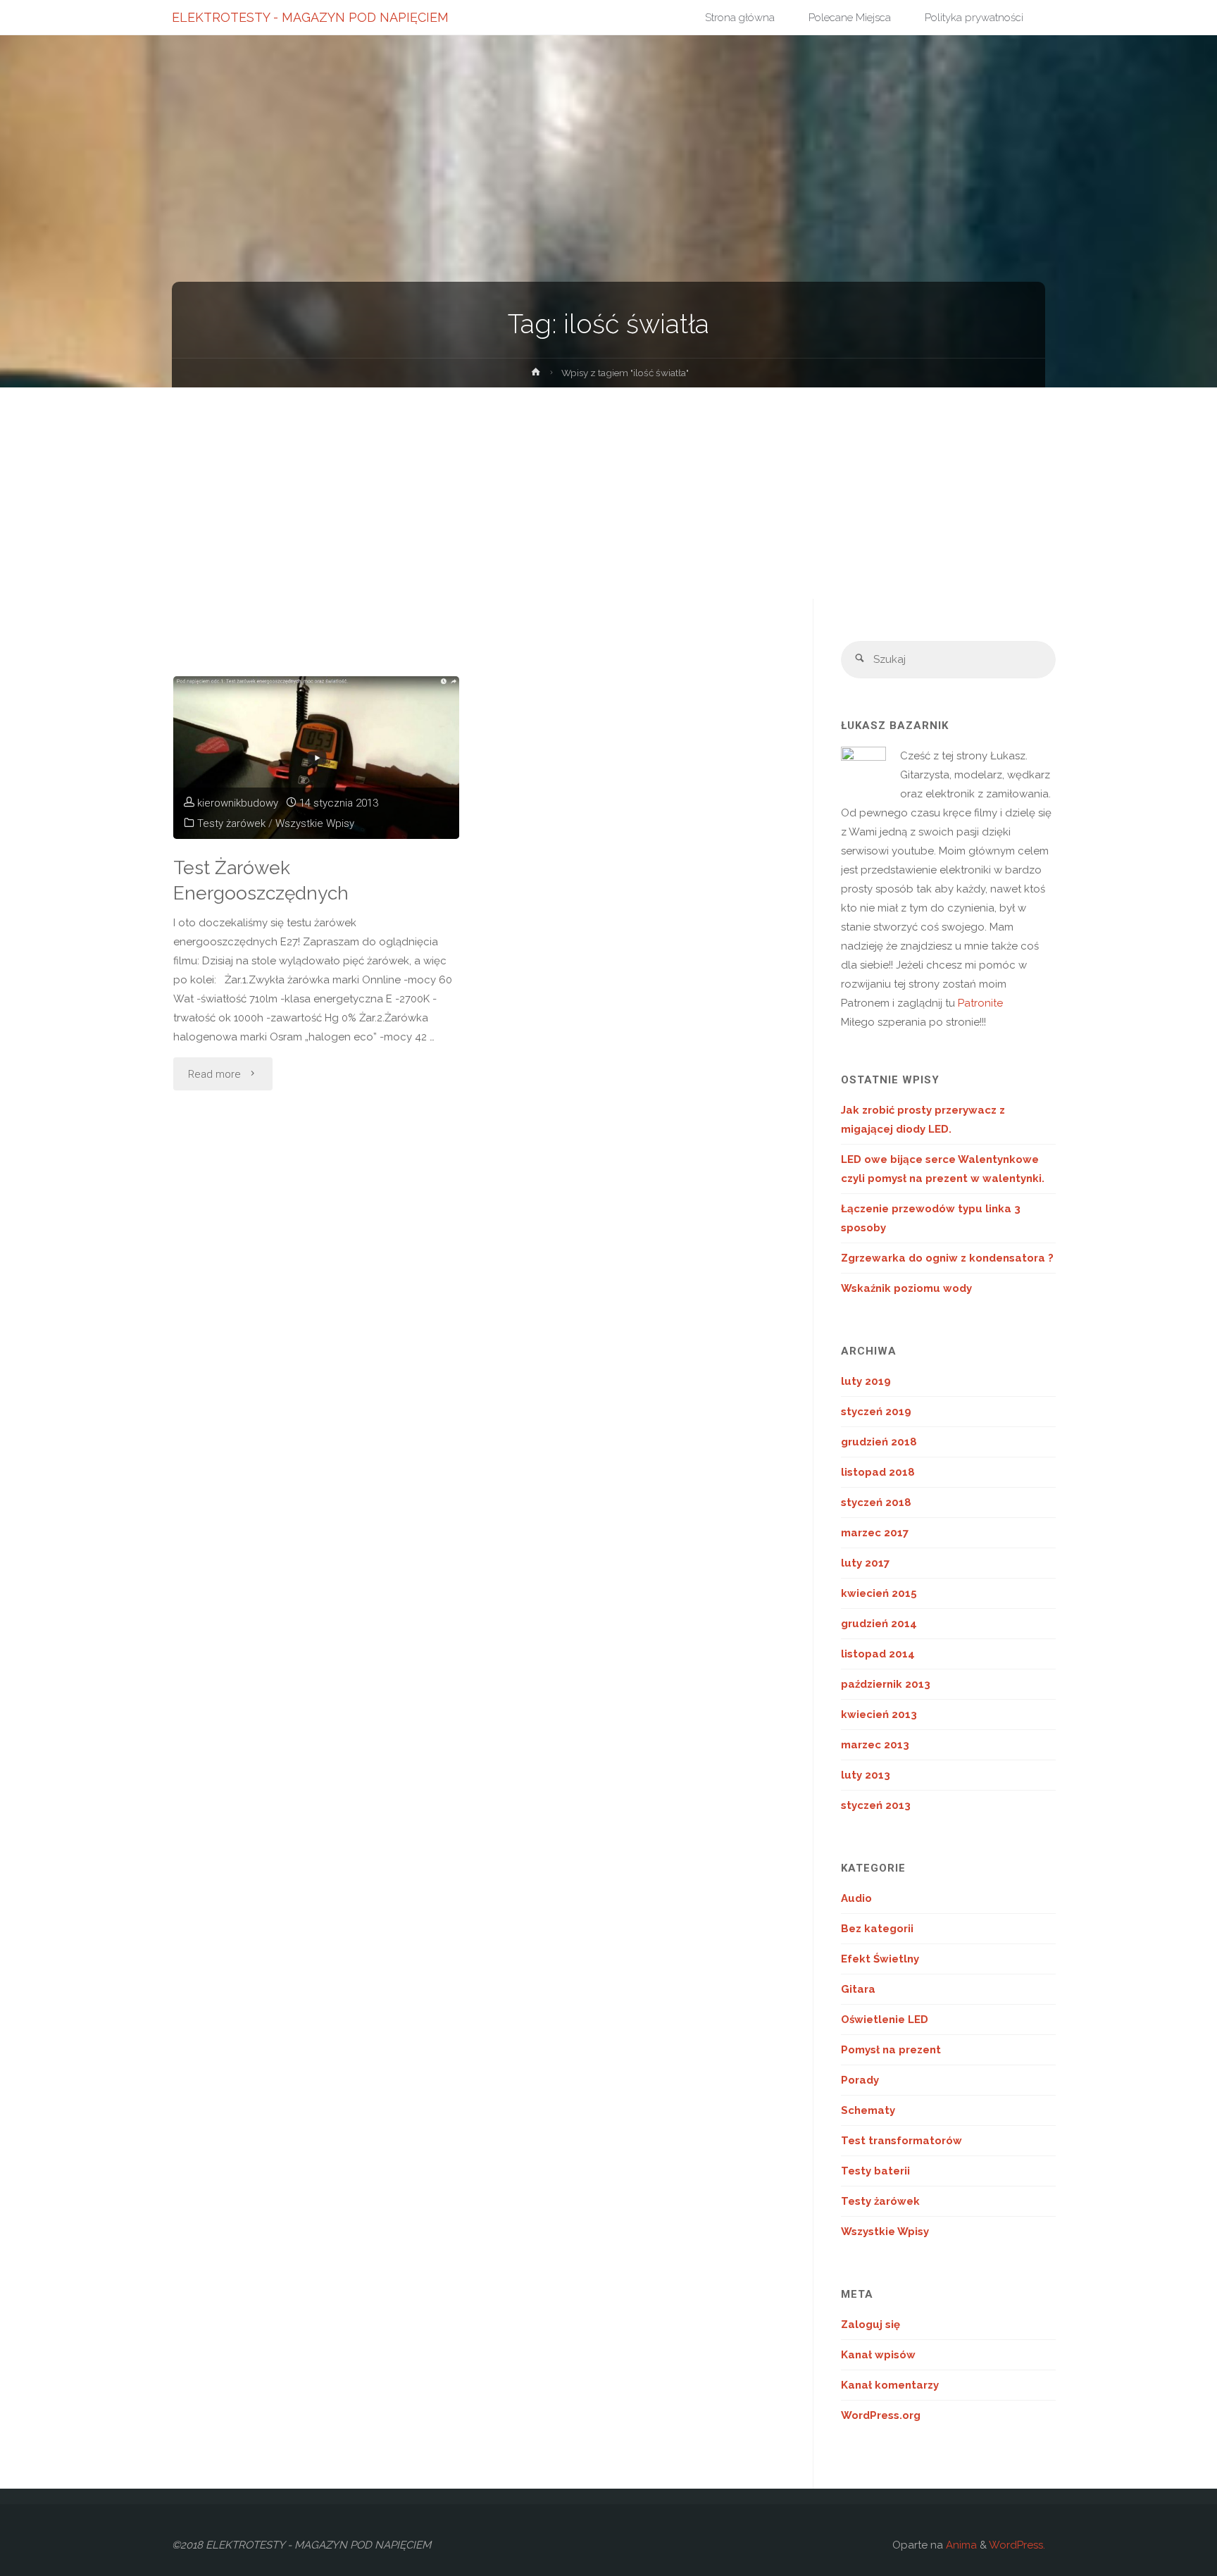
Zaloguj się (870, 2325)
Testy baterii (875, 2171)
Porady (860, 2080)
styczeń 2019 (876, 1412)
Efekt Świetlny (880, 1959)
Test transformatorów (901, 2141)
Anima (960, 2545)
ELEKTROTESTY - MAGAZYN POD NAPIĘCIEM (310, 17)
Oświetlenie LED (885, 2020)
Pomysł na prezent (891, 2050)
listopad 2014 (878, 1654)
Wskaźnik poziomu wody (906, 1288)
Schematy (868, 2110)
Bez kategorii (877, 1929)
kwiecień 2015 (879, 1593)
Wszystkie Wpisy (315, 823)
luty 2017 (865, 1563)
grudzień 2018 (879, 1442)
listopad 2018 (878, 1472)
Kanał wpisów (878, 2355)
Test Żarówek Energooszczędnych (261, 881)
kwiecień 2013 (879, 1715)
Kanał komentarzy (890, 2385)
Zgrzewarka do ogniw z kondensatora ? (947, 1258)
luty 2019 (866, 1381)
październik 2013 (886, 1684)
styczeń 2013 (876, 1805)
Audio (856, 1898)
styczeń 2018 (876, 1502)
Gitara (858, 1989)
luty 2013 (866, 1775)
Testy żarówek (231, 823)
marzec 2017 (875, 1533)
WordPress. (1017, 2545)
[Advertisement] (608, 493)
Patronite (980, 1003)
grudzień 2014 (879, 1624)
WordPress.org (881, 2415)
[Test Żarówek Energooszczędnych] (317, 758)
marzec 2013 (875, 1745)
